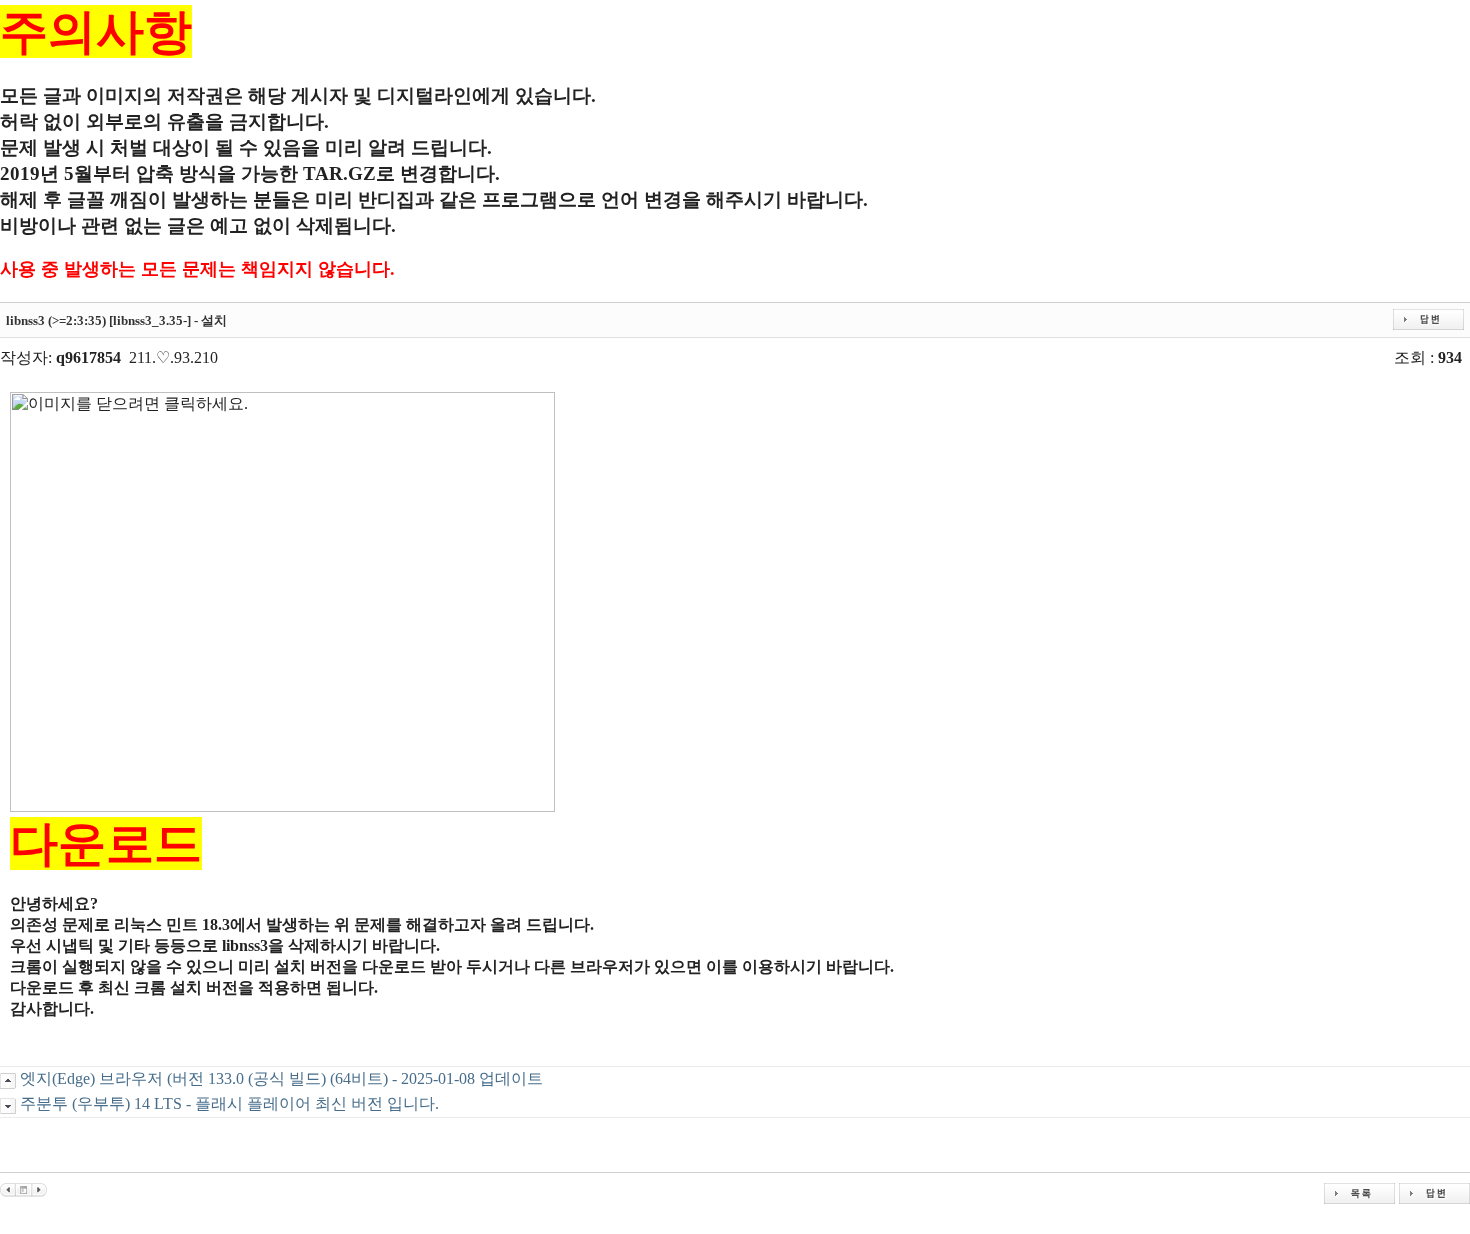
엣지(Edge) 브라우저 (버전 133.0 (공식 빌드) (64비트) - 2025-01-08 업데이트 (281, 1078)
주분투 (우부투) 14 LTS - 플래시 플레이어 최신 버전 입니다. (229, 1103)
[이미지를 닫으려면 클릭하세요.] (282, 602)
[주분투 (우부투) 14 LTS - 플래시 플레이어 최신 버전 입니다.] (39, 1188)
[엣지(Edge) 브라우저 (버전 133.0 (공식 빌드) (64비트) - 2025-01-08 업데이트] (7, 1188)
